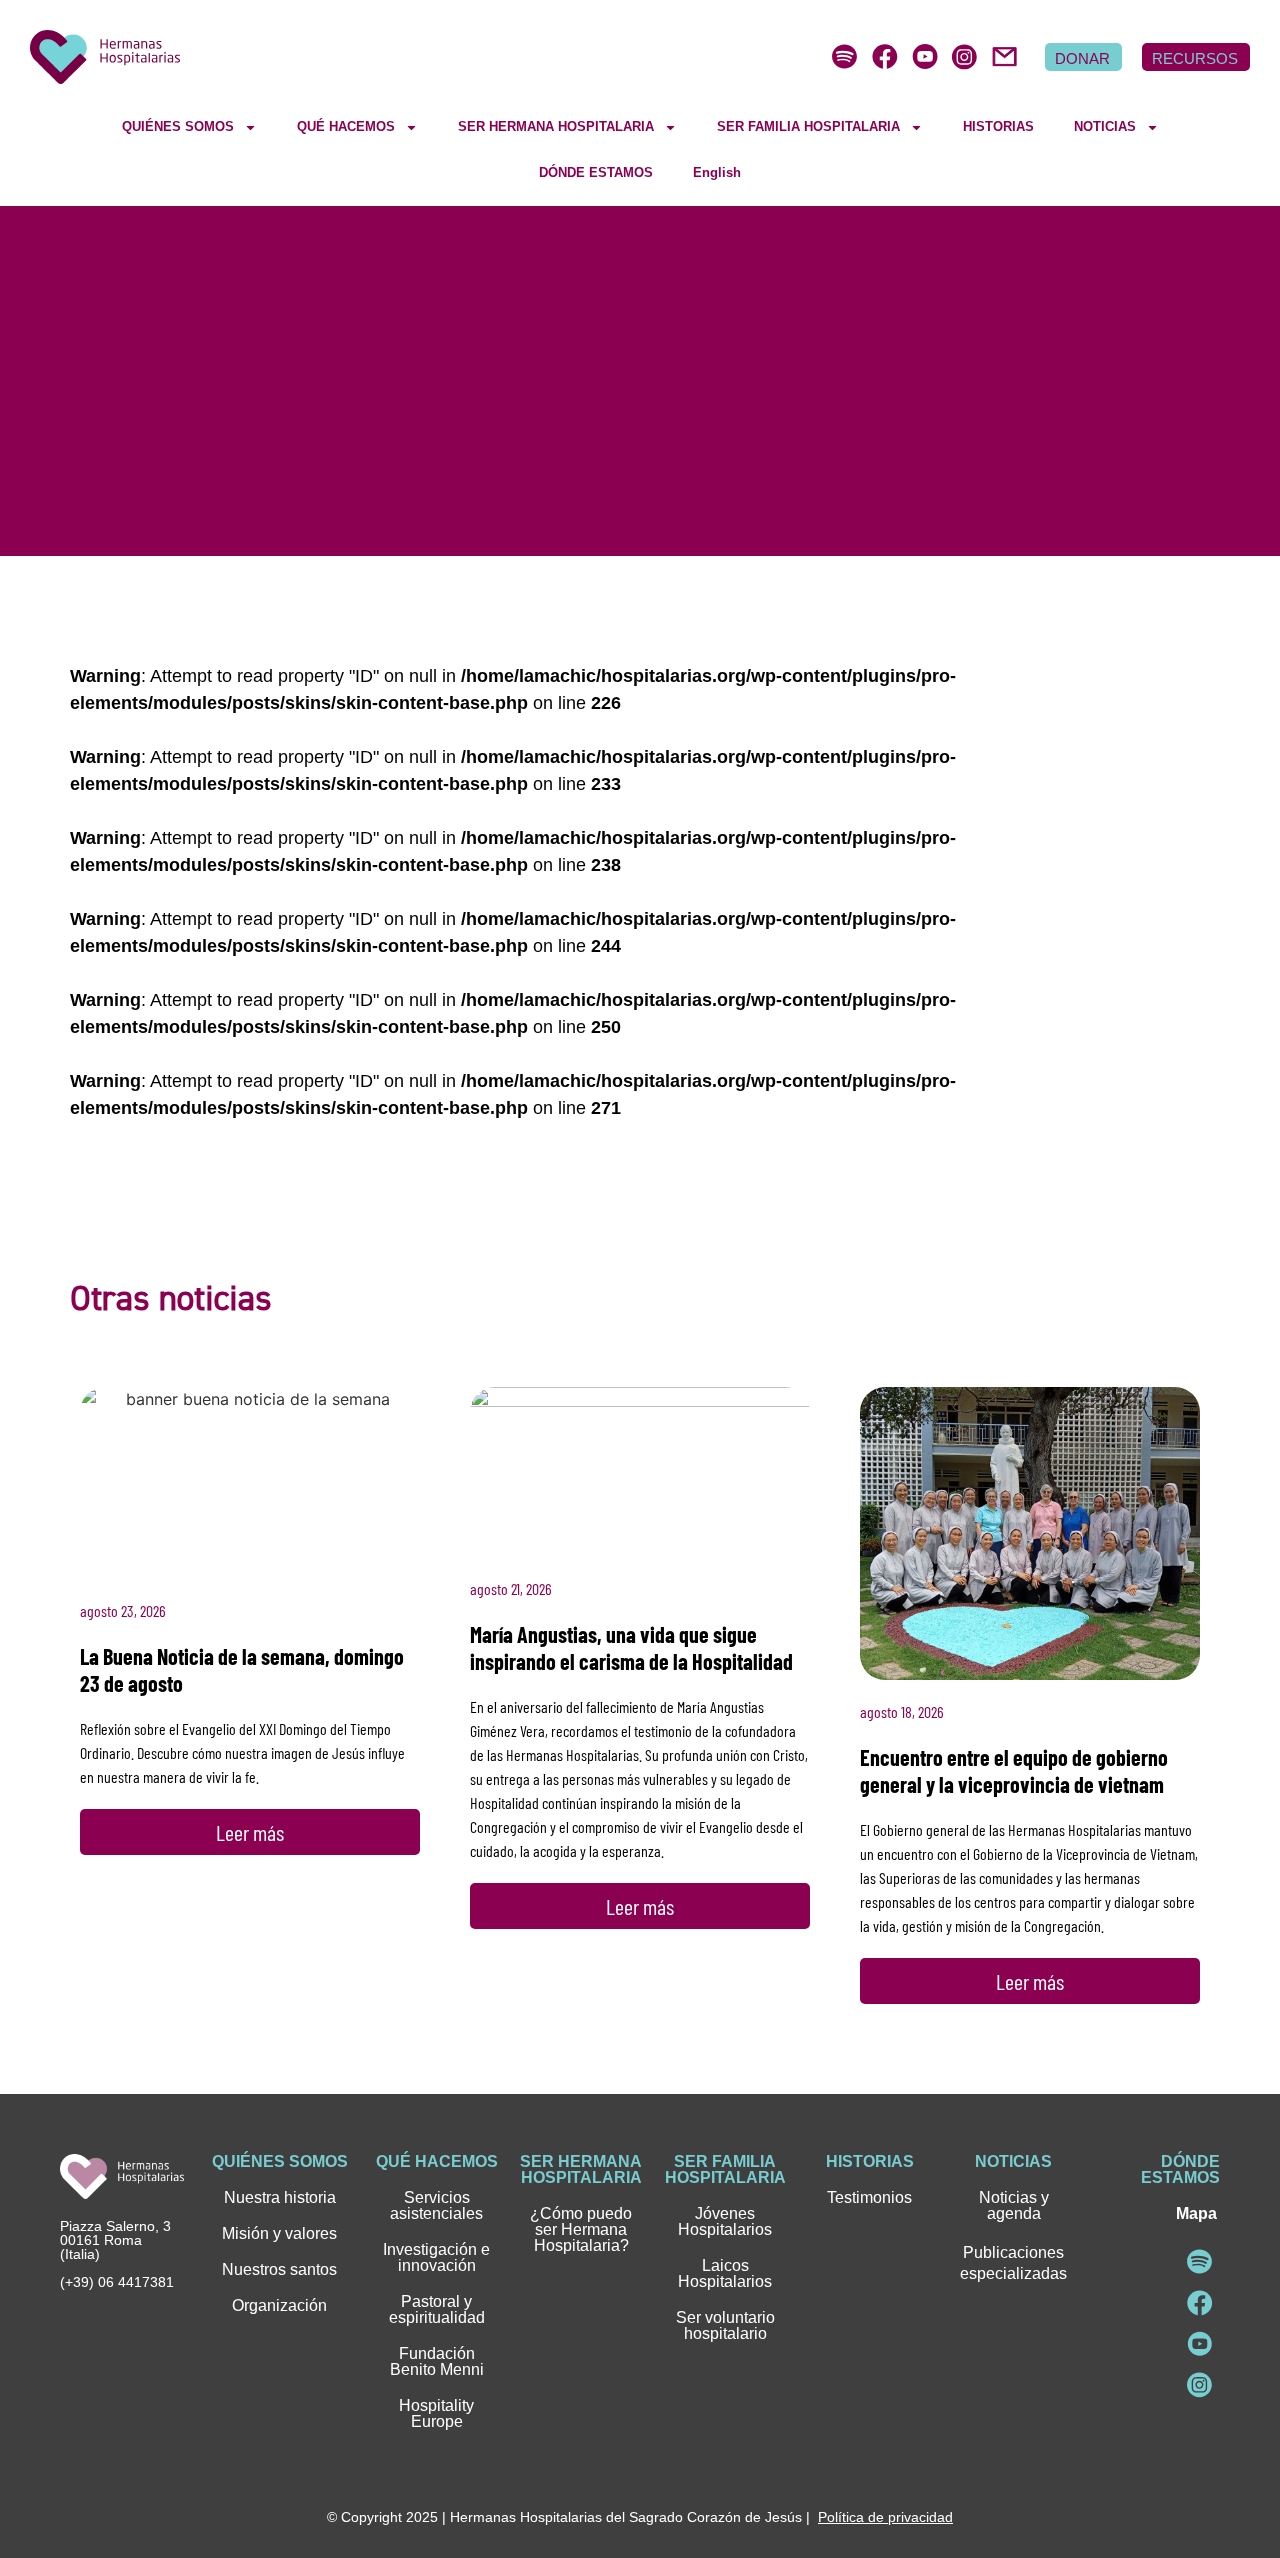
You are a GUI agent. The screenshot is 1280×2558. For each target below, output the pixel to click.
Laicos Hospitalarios (725, 2273)
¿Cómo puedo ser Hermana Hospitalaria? (581, 2229)
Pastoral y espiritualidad (437, 2309)
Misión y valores (279, 2233)
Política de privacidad (885, 2517)
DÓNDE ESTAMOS (596, 172)
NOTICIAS (1105, 126)
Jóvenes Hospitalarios (725, 2221)
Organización (279, 2305)
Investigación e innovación (436, 2257)
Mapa (1196, 2213)
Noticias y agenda (1014, 2205)
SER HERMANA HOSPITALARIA (556, 126)
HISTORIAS (998, 126)
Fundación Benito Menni (437, 2361)
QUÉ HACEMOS (346, 126)
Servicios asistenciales (436, 2205)
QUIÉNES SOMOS (178, 126)
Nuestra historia (280, 2197)
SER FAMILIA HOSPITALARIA (808, 126)
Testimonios (869, 2197)
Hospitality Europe (436, 2413)
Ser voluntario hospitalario (725, 2325)
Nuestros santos (279, 2269)
